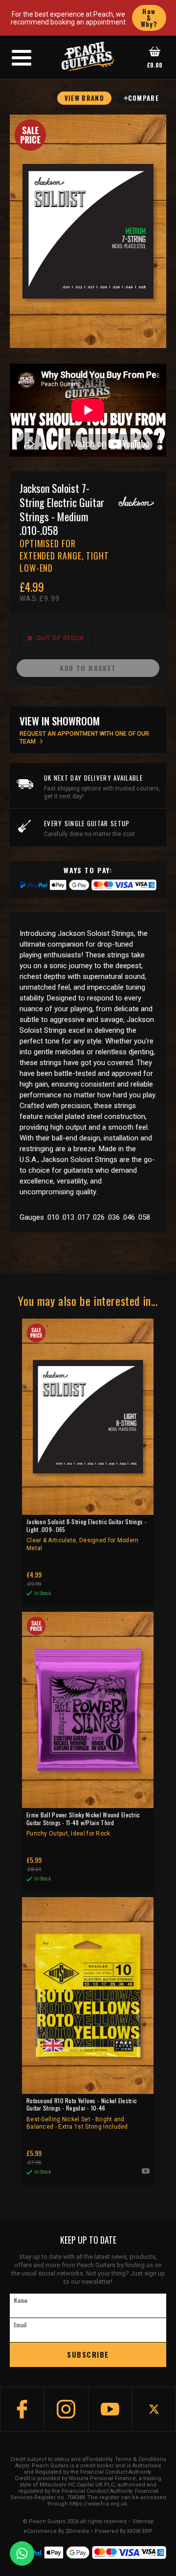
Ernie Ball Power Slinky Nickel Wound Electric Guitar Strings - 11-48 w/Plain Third (83, 1824)
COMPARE (143, 98)
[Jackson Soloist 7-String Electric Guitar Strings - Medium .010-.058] (88, 231)
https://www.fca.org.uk (98, 2504)
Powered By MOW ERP (124, 2531)
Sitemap (143, 2522)
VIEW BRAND (84, 98)
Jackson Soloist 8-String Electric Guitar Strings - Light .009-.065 (87, 1535)
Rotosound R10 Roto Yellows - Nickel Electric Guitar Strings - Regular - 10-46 (82, 2114)
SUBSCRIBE (88, 2354)
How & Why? (149, 18)
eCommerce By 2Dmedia (56, 2531)
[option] (90, 410)
